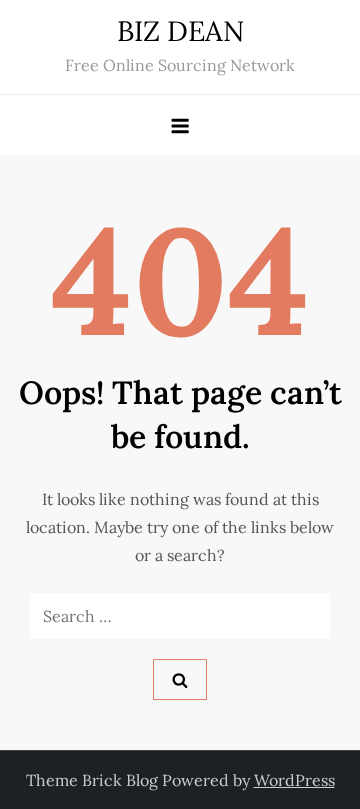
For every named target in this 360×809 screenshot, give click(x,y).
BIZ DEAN (180, 31)
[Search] (180, 679)
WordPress (294, 780)
